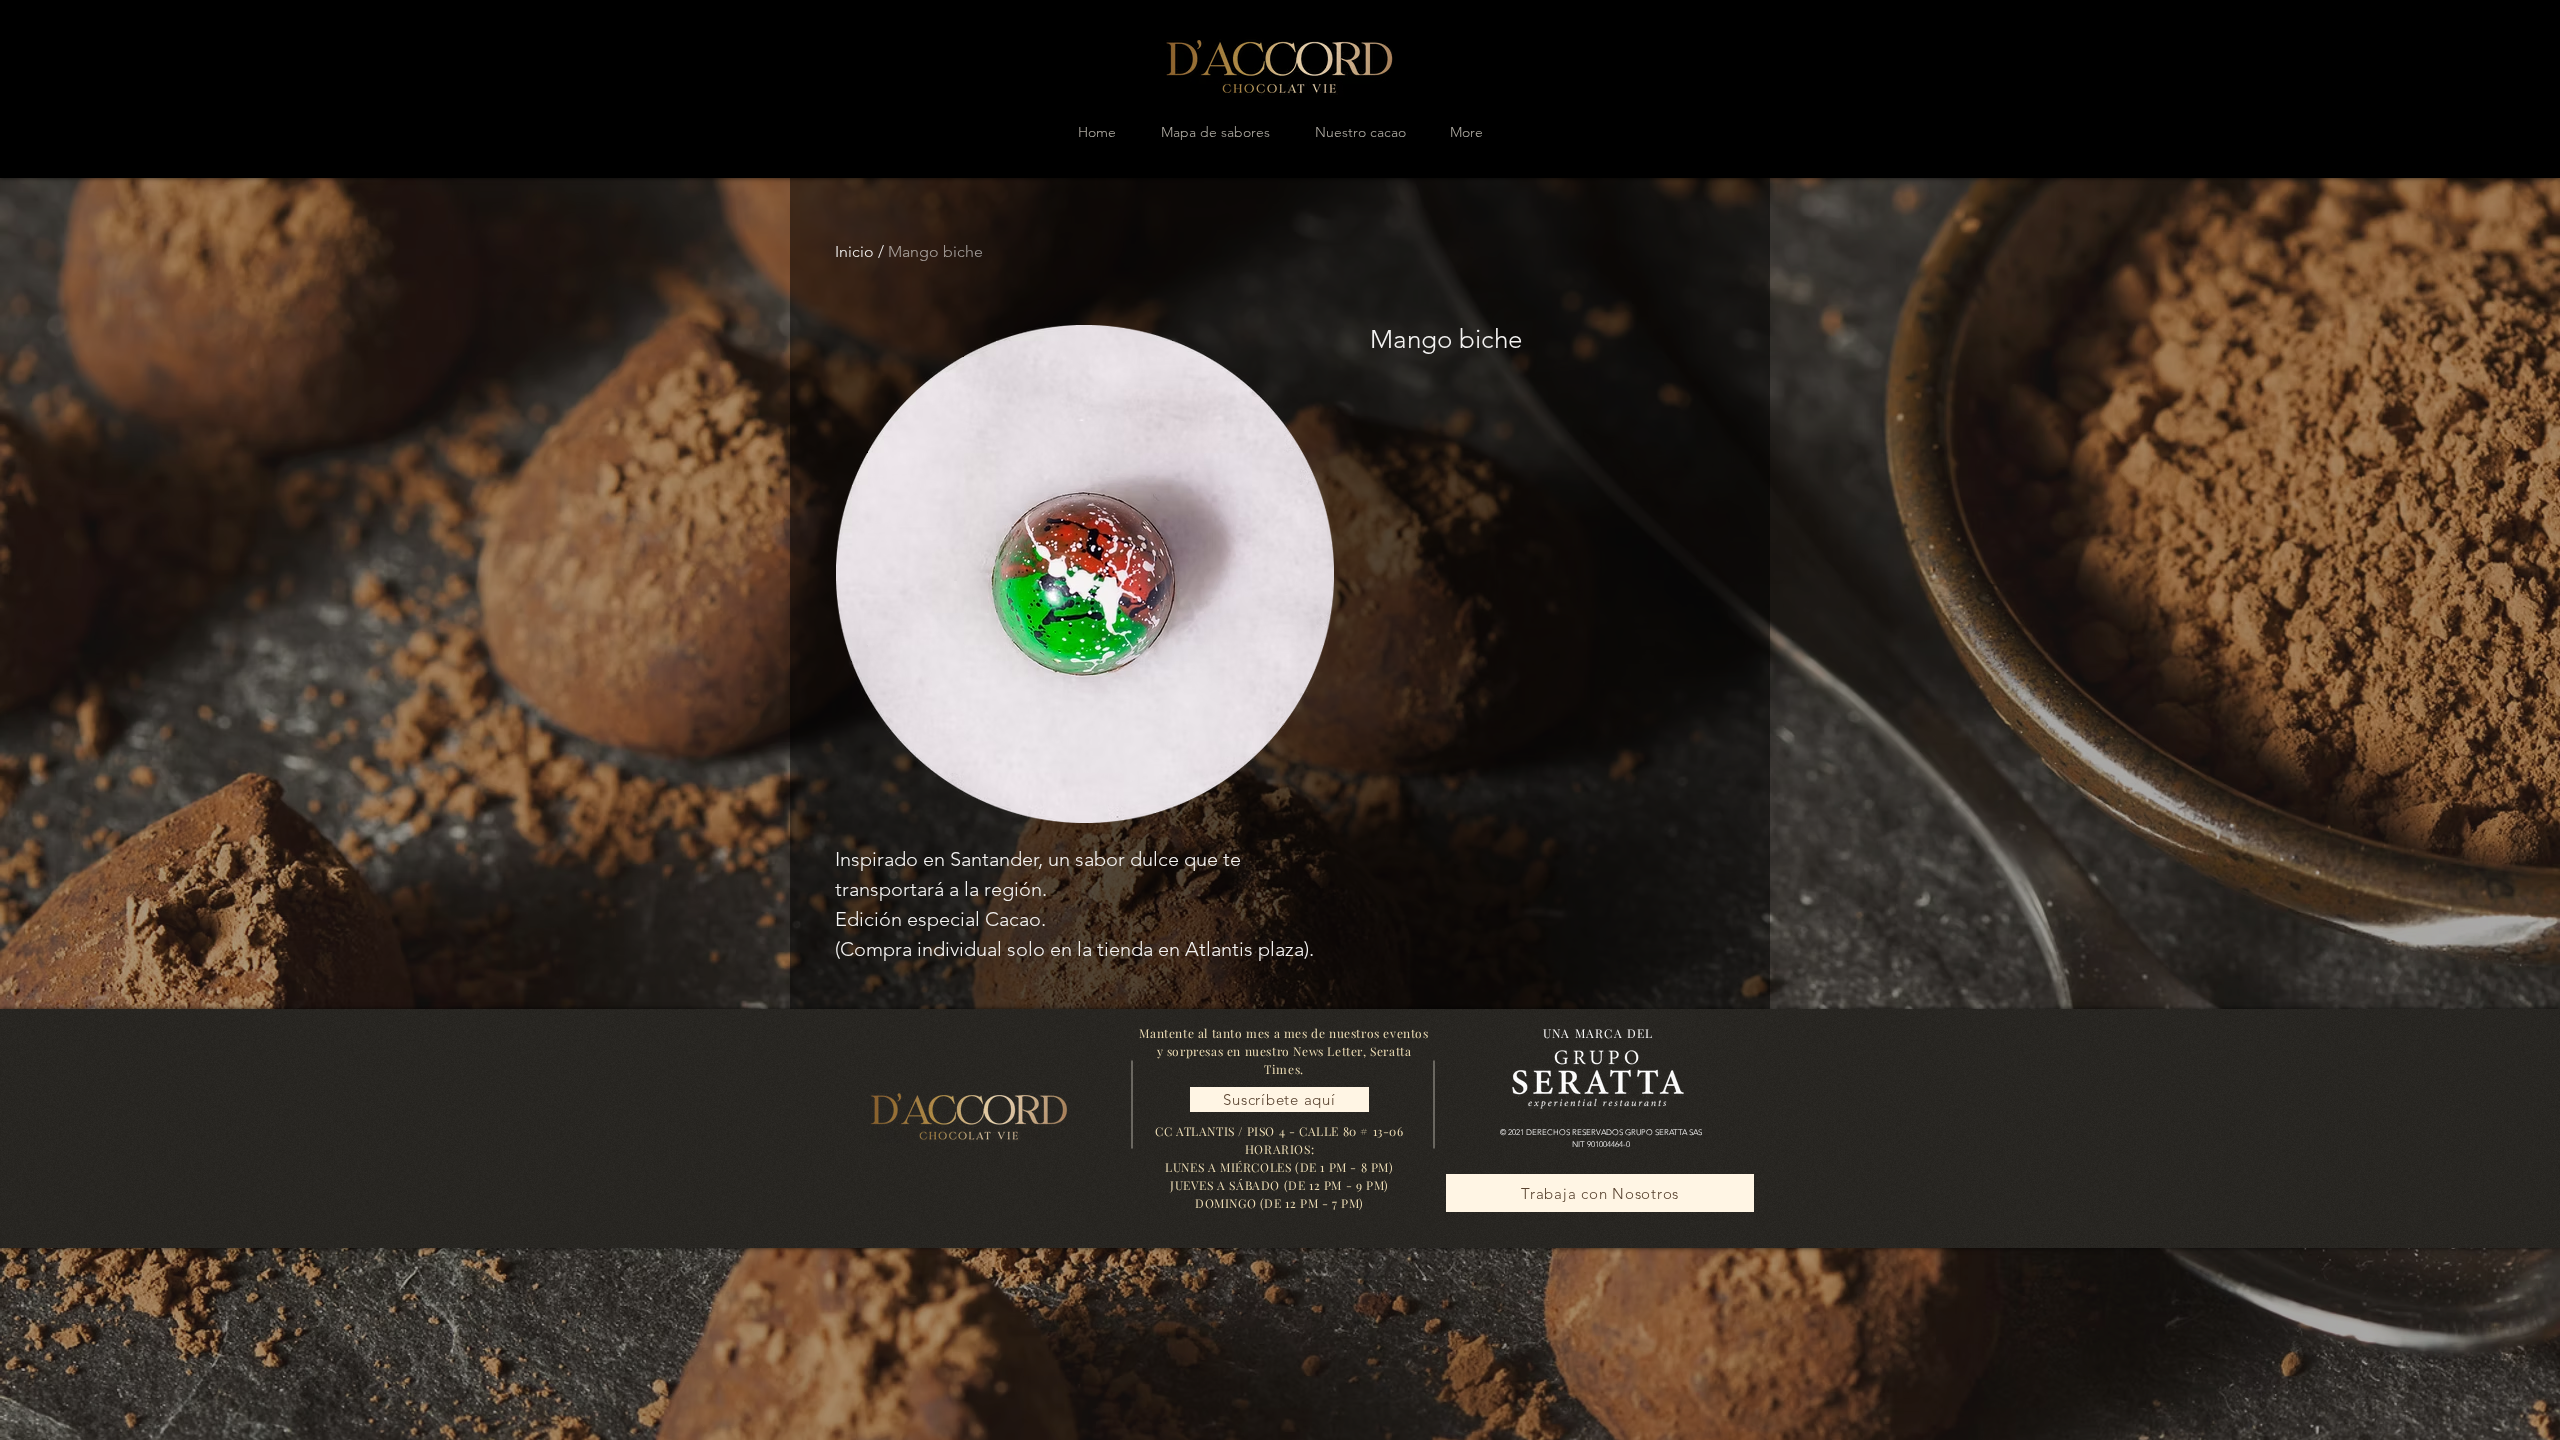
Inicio (854, 251)
